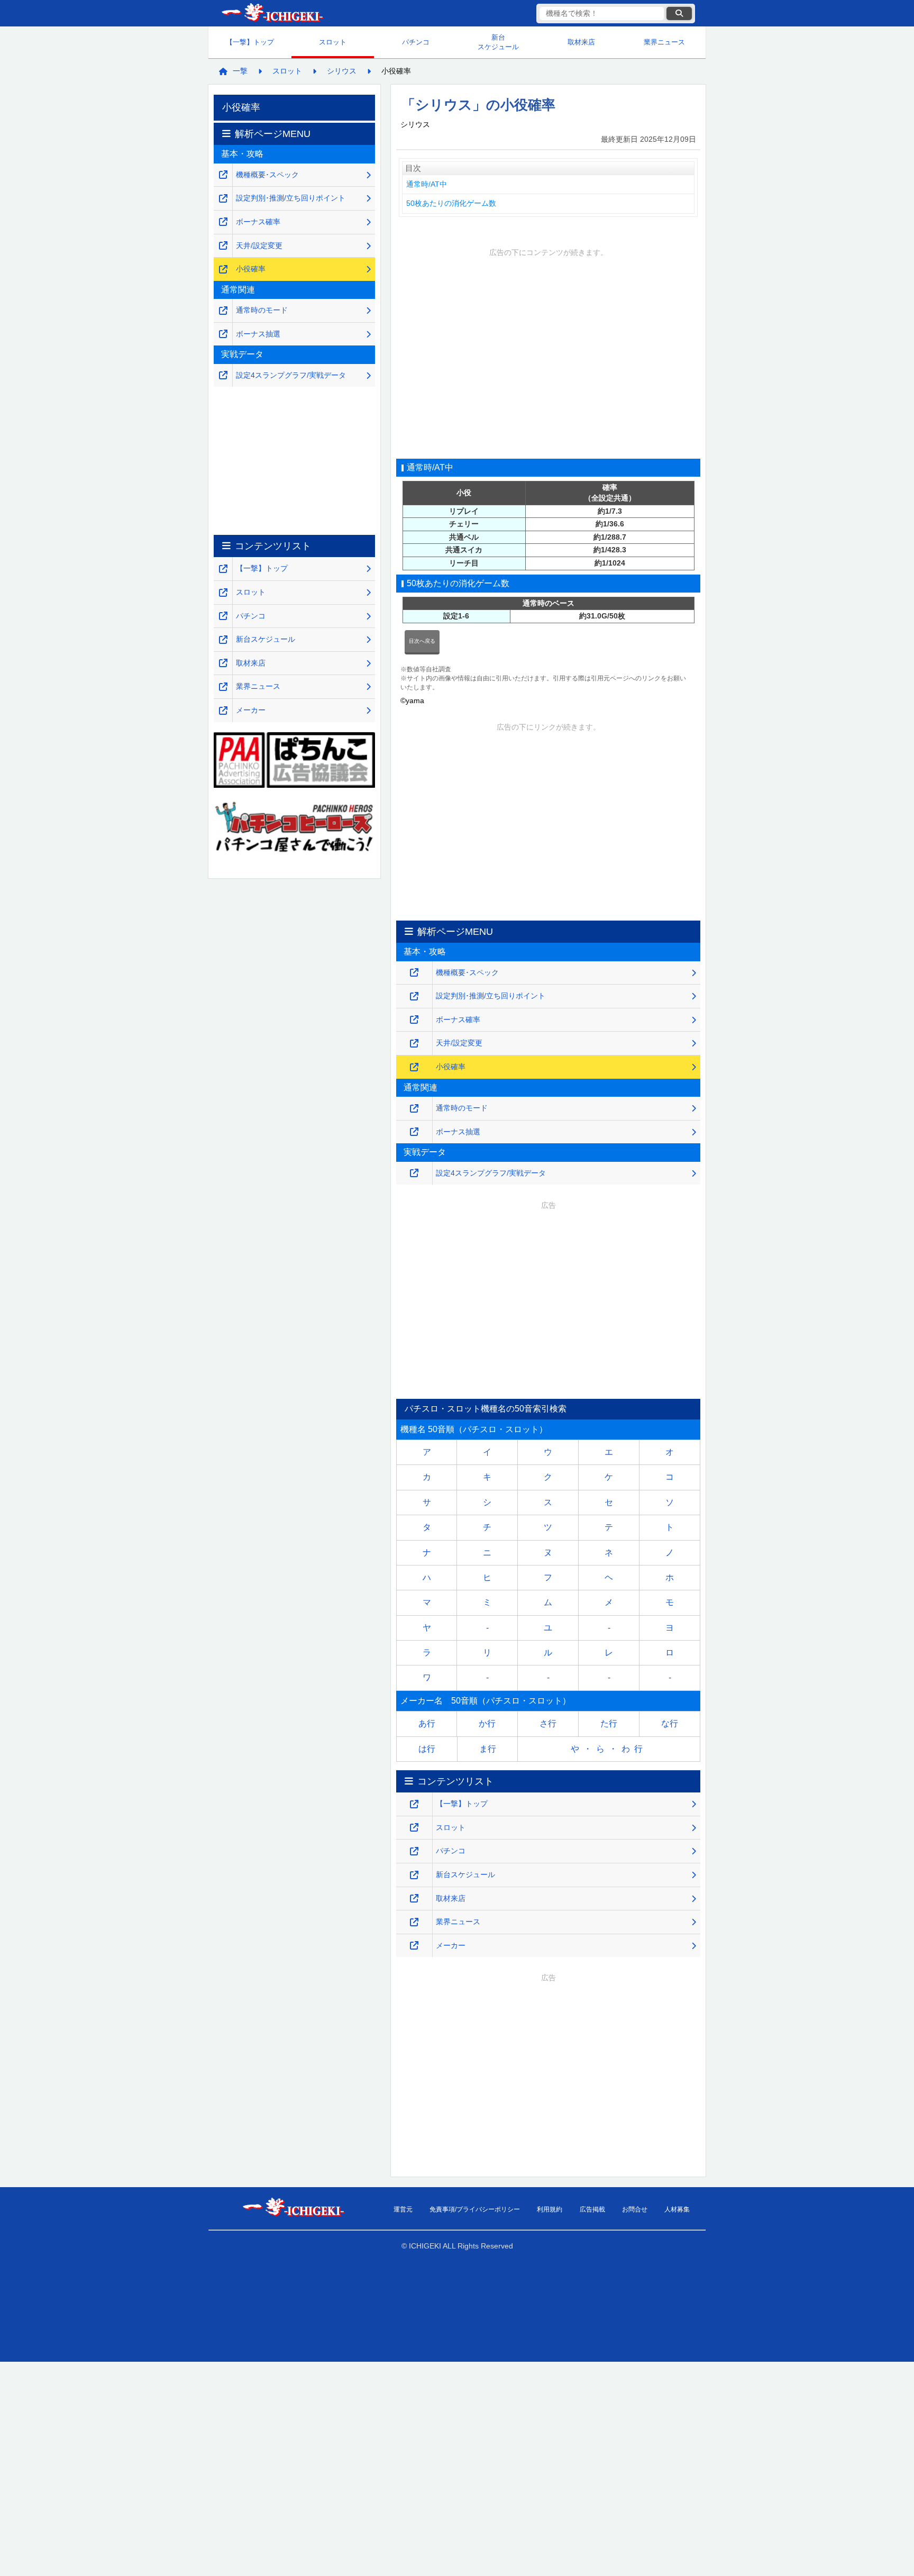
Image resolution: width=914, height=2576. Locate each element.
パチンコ (416, 42)
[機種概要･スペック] (414, 973)
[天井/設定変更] (414, 1044)
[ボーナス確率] (414, 1020)
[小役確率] (414, 1067)
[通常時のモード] (414, 1109)
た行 (609, 1723)
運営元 (403, 2209)
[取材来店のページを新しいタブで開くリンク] (414, 1899)
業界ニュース (664, 42)
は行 (427, 1749)
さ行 (548, 1723)
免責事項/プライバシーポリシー (475, 2209)
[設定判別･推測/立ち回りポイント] (414, 996)
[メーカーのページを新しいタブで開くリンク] (414, 1946)
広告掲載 (592, 2209)
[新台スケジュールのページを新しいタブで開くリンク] (414, 1875)
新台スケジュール (498, 42)
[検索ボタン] (679, 13)
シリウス (342, 71)
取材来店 (581, 42)
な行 (670, 1723)
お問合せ (635, 2209)
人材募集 (677, 2209)
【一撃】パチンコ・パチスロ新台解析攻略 (272, 13)
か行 (487, 1723)
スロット (333, 42)
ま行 (488, 1749)
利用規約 (550, 2209)
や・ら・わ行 (609, 1749)
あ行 (427, 1723)
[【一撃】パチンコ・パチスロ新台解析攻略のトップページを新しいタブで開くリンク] (414, 1804)
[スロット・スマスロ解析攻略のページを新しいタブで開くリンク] (414, 1828)
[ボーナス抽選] (414, 1132)
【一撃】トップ (250, 42)
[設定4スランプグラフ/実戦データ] (414, 1173)
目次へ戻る (422, 641)
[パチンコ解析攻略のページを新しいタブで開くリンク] (414, 1851)
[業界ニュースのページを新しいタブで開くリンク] (414, 1922)
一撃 (240, 71)
